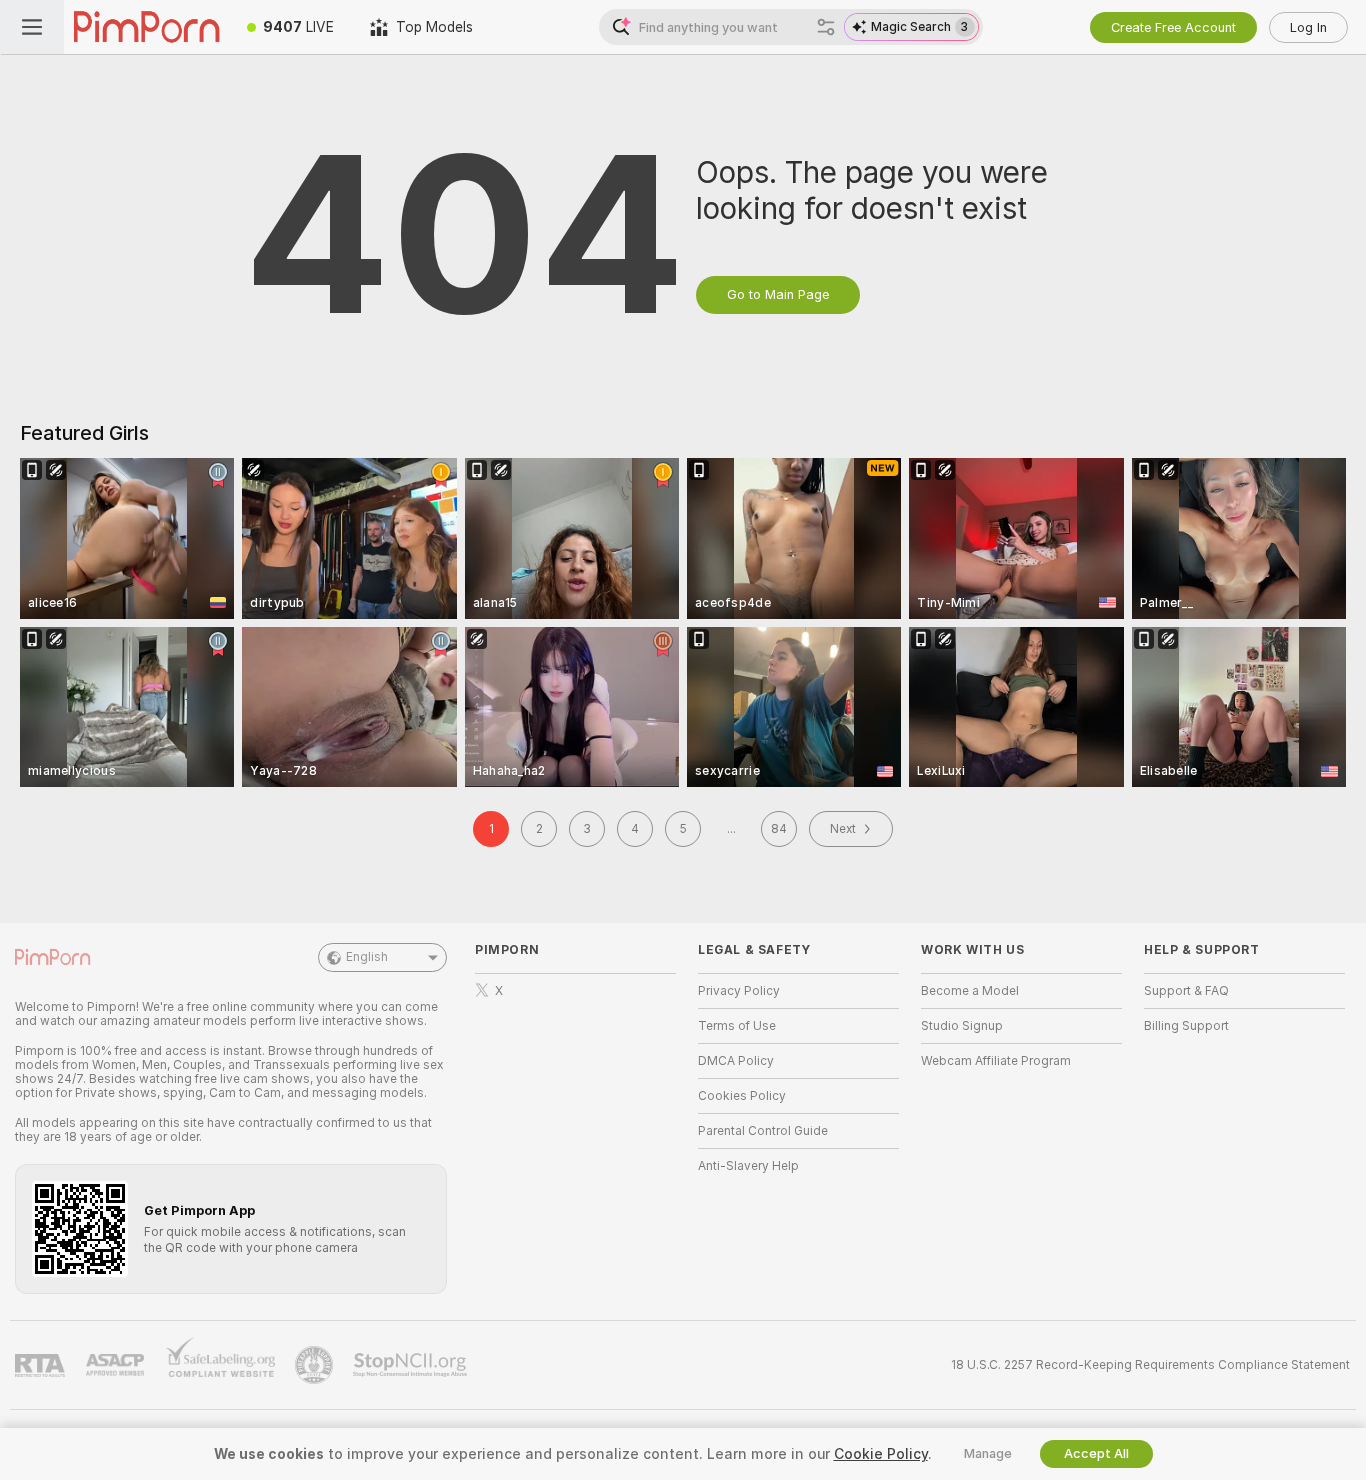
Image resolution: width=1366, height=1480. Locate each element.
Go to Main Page (778, 294)
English (367, 957)
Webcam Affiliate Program (996, 1061)
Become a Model (970, 991)
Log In (1308, 27)
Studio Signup (962, 1026)
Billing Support (1186, 1026)
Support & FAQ (1186, 991)
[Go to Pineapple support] (316, 1365)
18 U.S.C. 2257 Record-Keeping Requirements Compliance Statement (1150, 1365)
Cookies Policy (742, 1096)
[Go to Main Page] (146, 27)
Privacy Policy (739, 991)
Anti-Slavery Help (748, 1166)
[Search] (826, 27)
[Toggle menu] (32, 27)
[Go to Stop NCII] (412, 1365)
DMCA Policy (736, 1061)
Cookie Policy (881, 1454)
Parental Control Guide (763, 1131)
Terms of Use (737, 1026)
